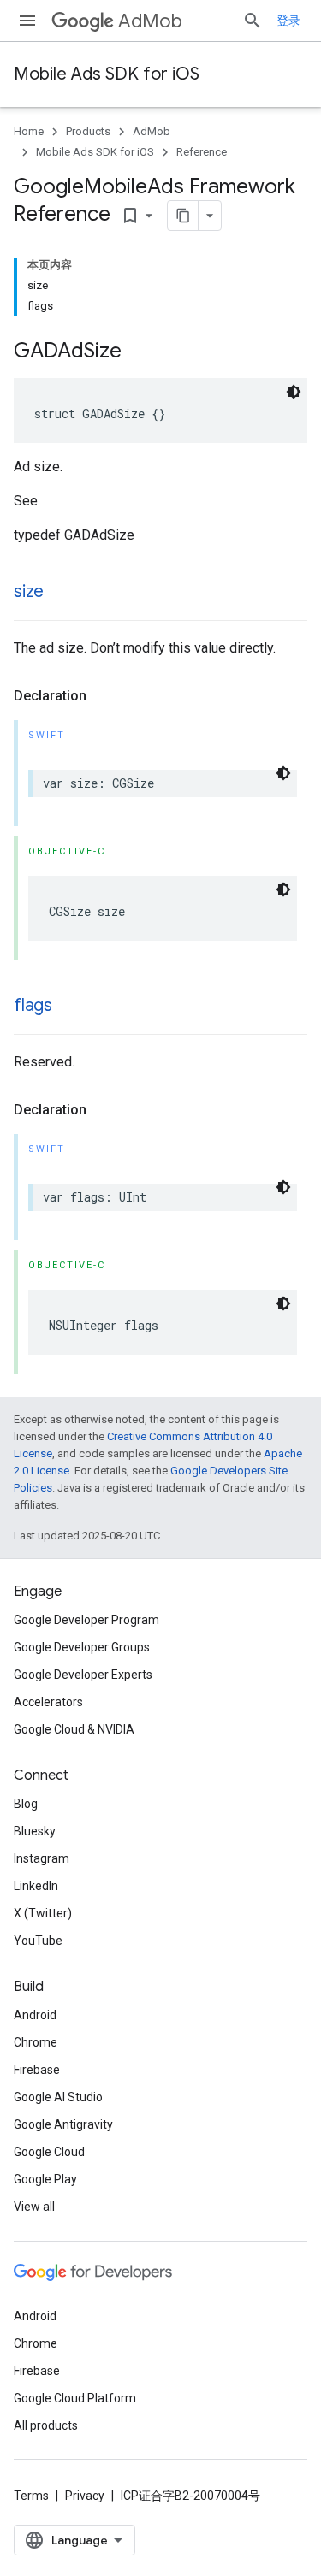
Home (29, 131)
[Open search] (253, 21)
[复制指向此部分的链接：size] (61, 593)
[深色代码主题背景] (294, 392)
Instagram (42, 1858)
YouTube (38, 1941)
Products (88, 131)
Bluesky (35, 1831)
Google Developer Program (86, 1620)
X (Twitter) (43, 1913)
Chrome (36, 2042)
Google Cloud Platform (75, 2398)
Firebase (37, 2070)
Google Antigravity (63, 2124)
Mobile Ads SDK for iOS (107, 74)
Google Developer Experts (83, 1675)
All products (46, 2425)
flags (33, 1005)
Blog (26, 1804)
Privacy (85, 2496)
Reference (202, 152)
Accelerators (48, 1702)
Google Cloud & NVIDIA (74, 1729)
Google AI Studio (58, 2097)
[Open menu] (27, 21)
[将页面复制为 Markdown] (183, 216)
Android (35, 2015)
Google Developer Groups (82, 1647)
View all (34, 2207)
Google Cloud (49, 2152)
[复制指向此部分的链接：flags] (69, 1007)
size (29, 591)
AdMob (150, 21)
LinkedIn (36, 1886)
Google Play (45, 2179)
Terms (31, 2496)
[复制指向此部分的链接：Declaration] (104, 696)
